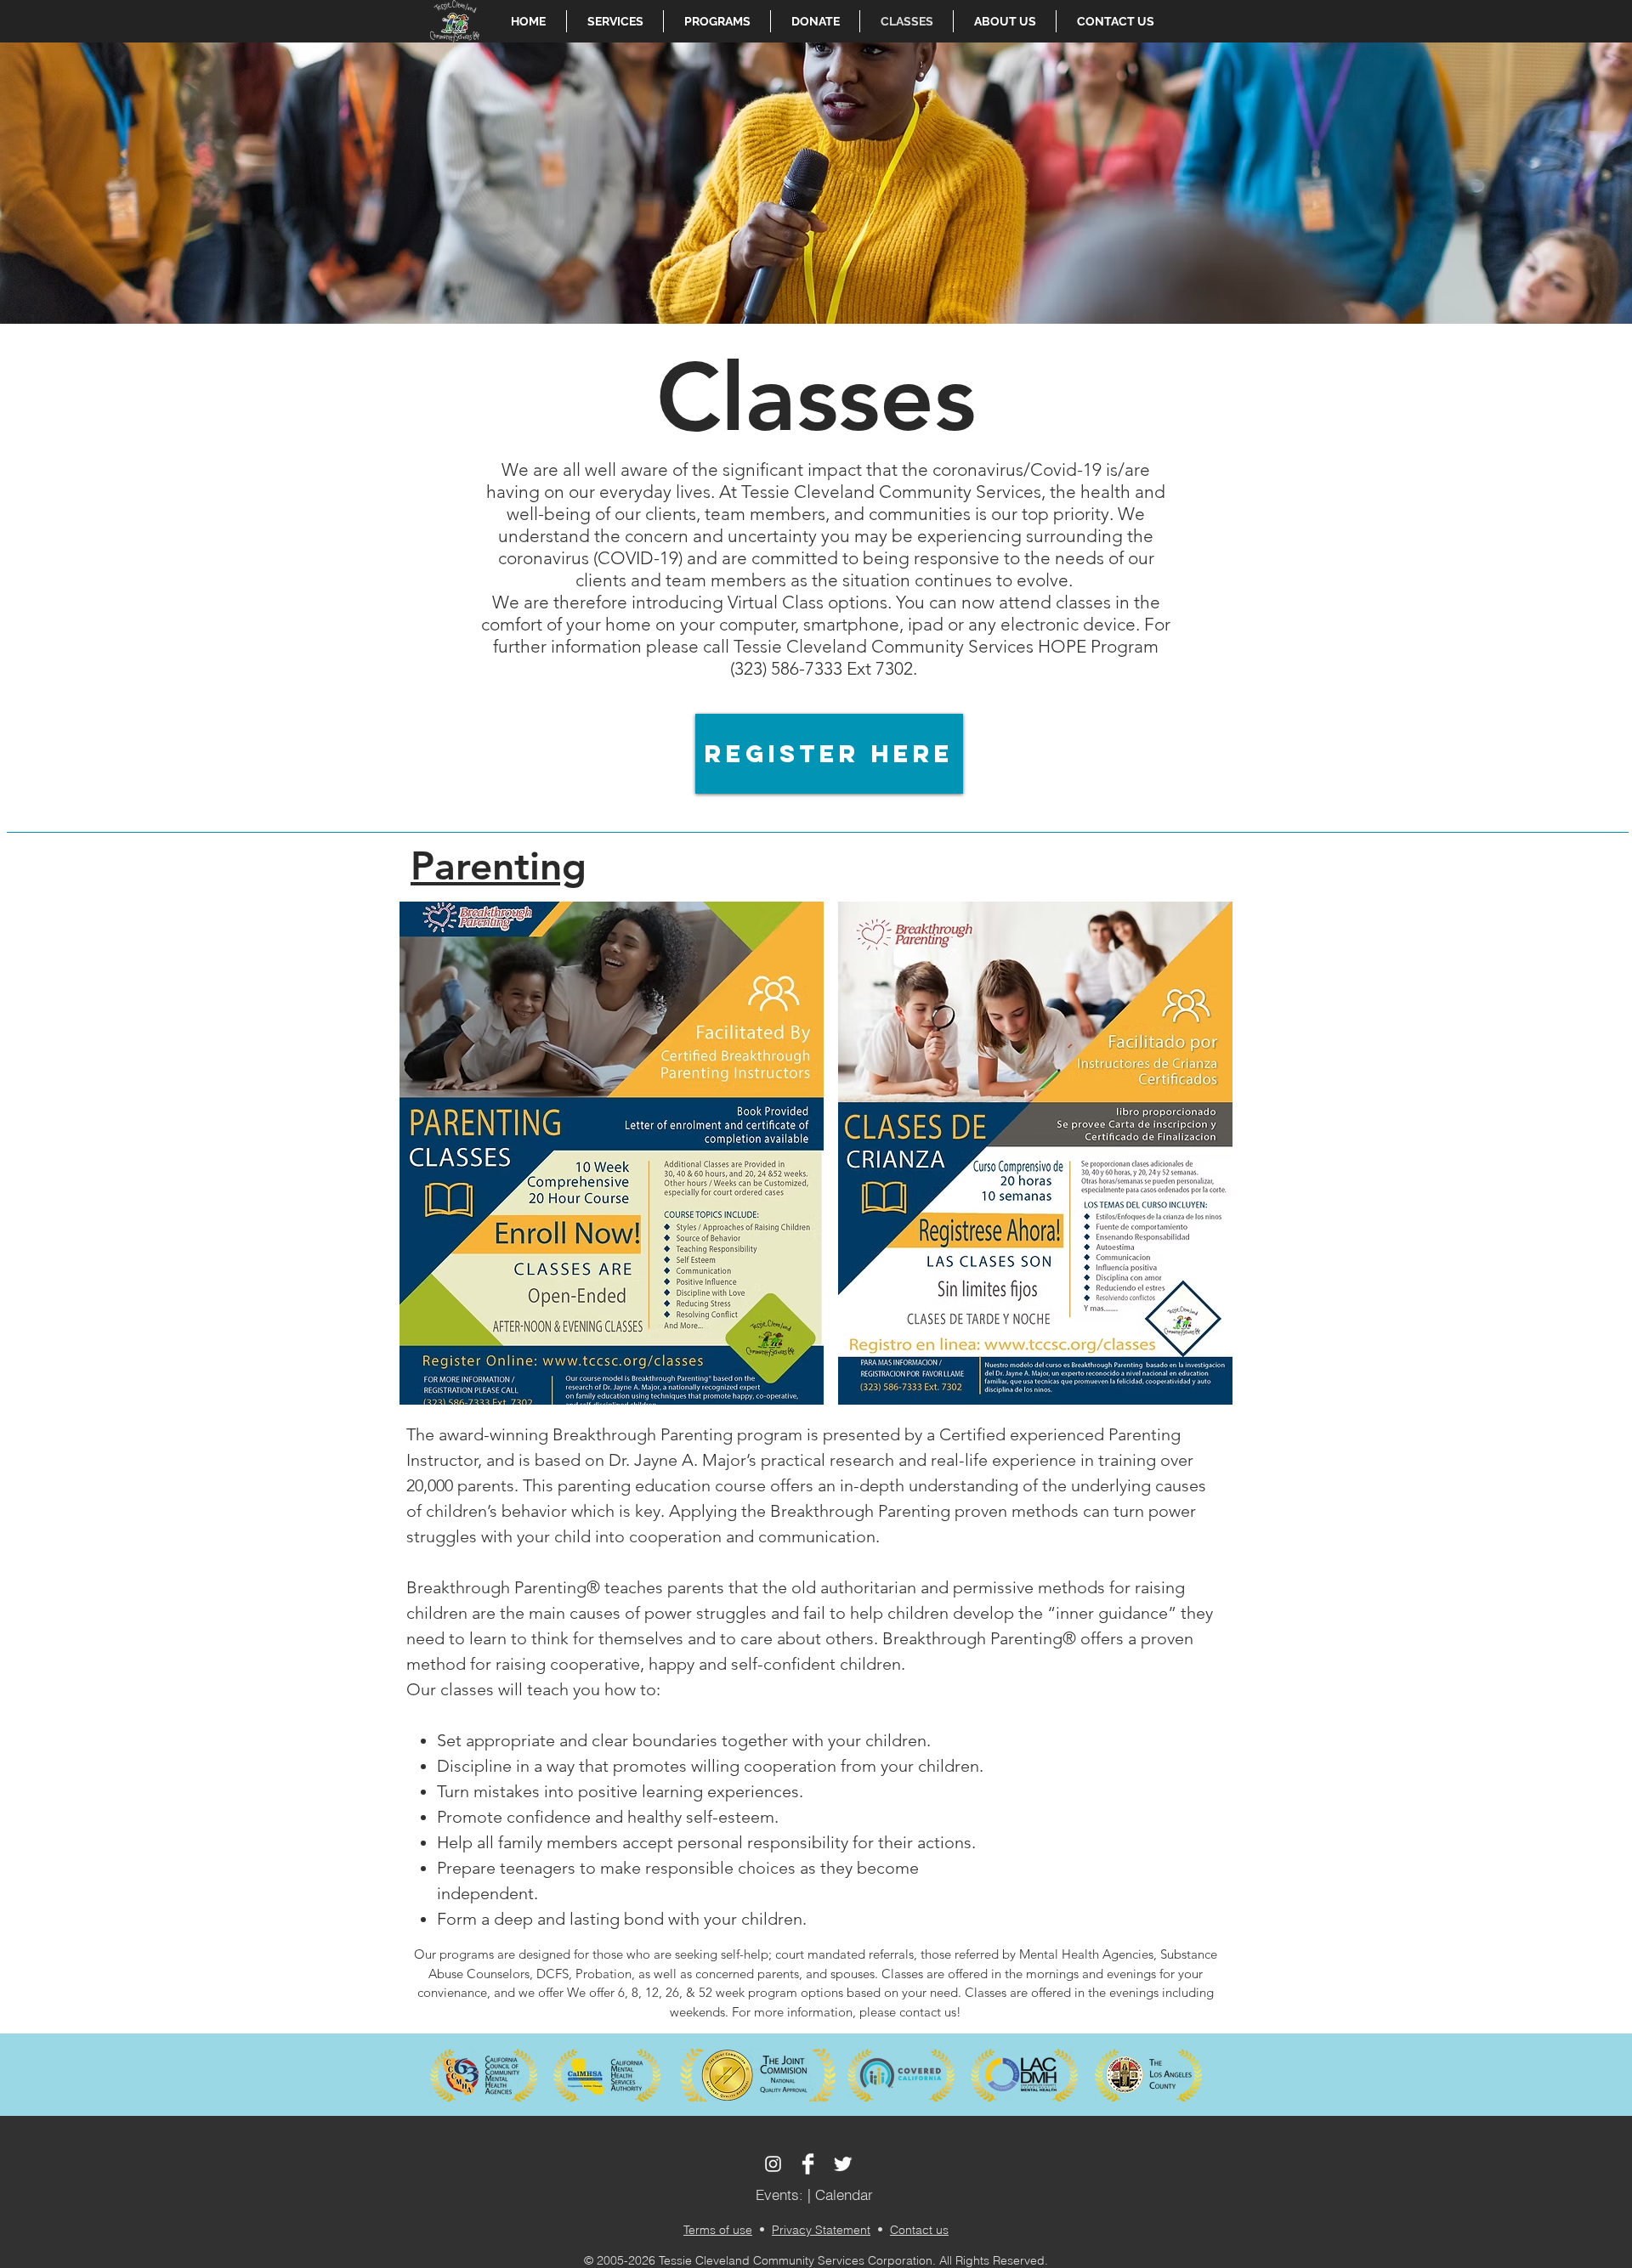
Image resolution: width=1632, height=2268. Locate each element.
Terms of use (718, 2230)
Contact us (919, 2230)
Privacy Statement (821, 2230)
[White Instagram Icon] (773, 2164)
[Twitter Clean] (843, 2164)
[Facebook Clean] (808, 2164)
